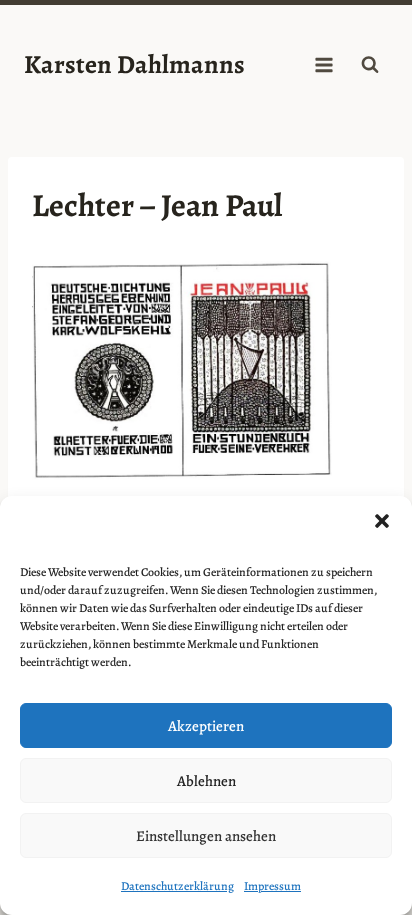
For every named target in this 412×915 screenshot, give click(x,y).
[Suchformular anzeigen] (370, 65)
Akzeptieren (206, 726)
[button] (382, 521)
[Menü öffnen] (323, 64)
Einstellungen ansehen (206, 836)
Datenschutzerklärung (177, 886)
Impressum (272, 886)
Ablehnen (206, 781)
